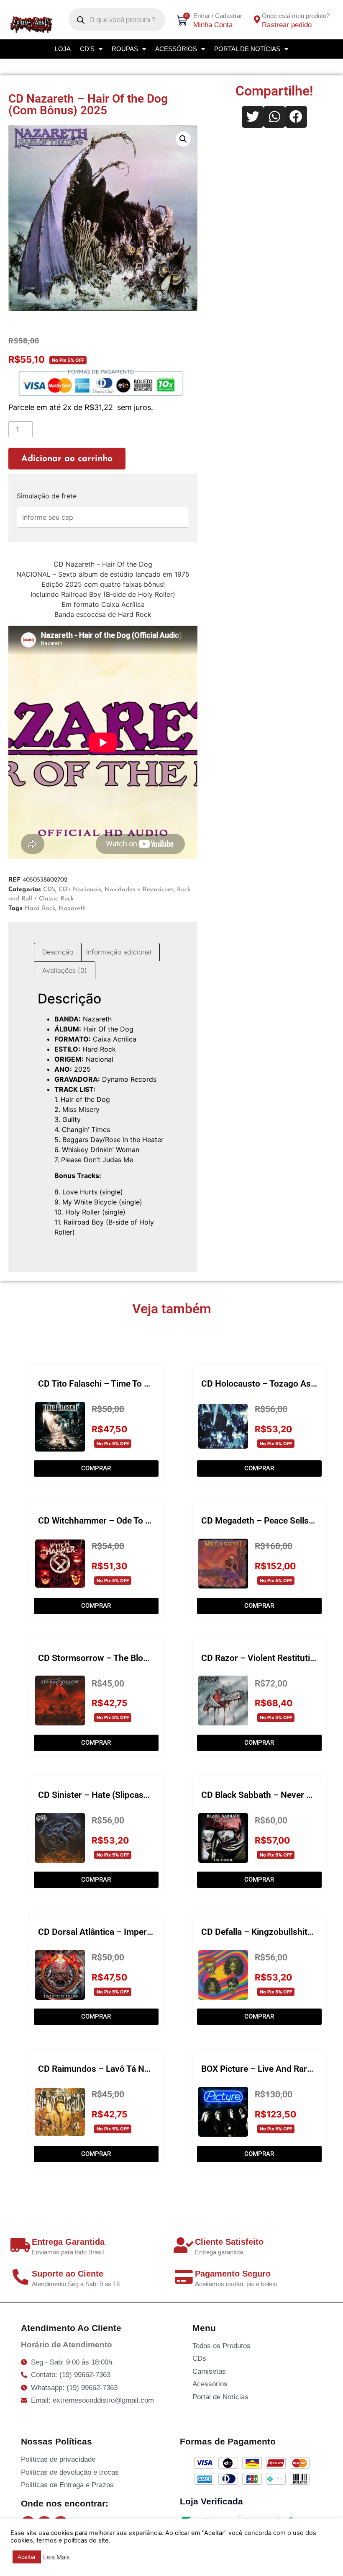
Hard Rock (40, 909)
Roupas (125, 49)
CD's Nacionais (80, 890)
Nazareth (72, 909)
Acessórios (176, 49)
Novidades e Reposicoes (139, 890)
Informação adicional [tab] (119, 952)
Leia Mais (56, 2557)
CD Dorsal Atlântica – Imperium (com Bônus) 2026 (137, 1932)
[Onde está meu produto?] (257, 20)
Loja (63, 49)
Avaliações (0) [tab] (65, 970)
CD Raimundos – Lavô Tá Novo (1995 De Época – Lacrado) (153, 2069)
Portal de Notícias (247, 49)
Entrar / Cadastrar (218, 16)
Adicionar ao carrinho (67, 459)
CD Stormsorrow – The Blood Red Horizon (121, 1658)
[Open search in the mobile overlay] (117, 20)
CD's (49, 890)
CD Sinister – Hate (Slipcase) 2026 (106, 1795)
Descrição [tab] (58, 952)
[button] (183, 139)
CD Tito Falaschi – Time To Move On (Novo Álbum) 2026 (148, 1384)
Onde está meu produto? (296, 16)
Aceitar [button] (27, 2557)
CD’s (87, 49)
